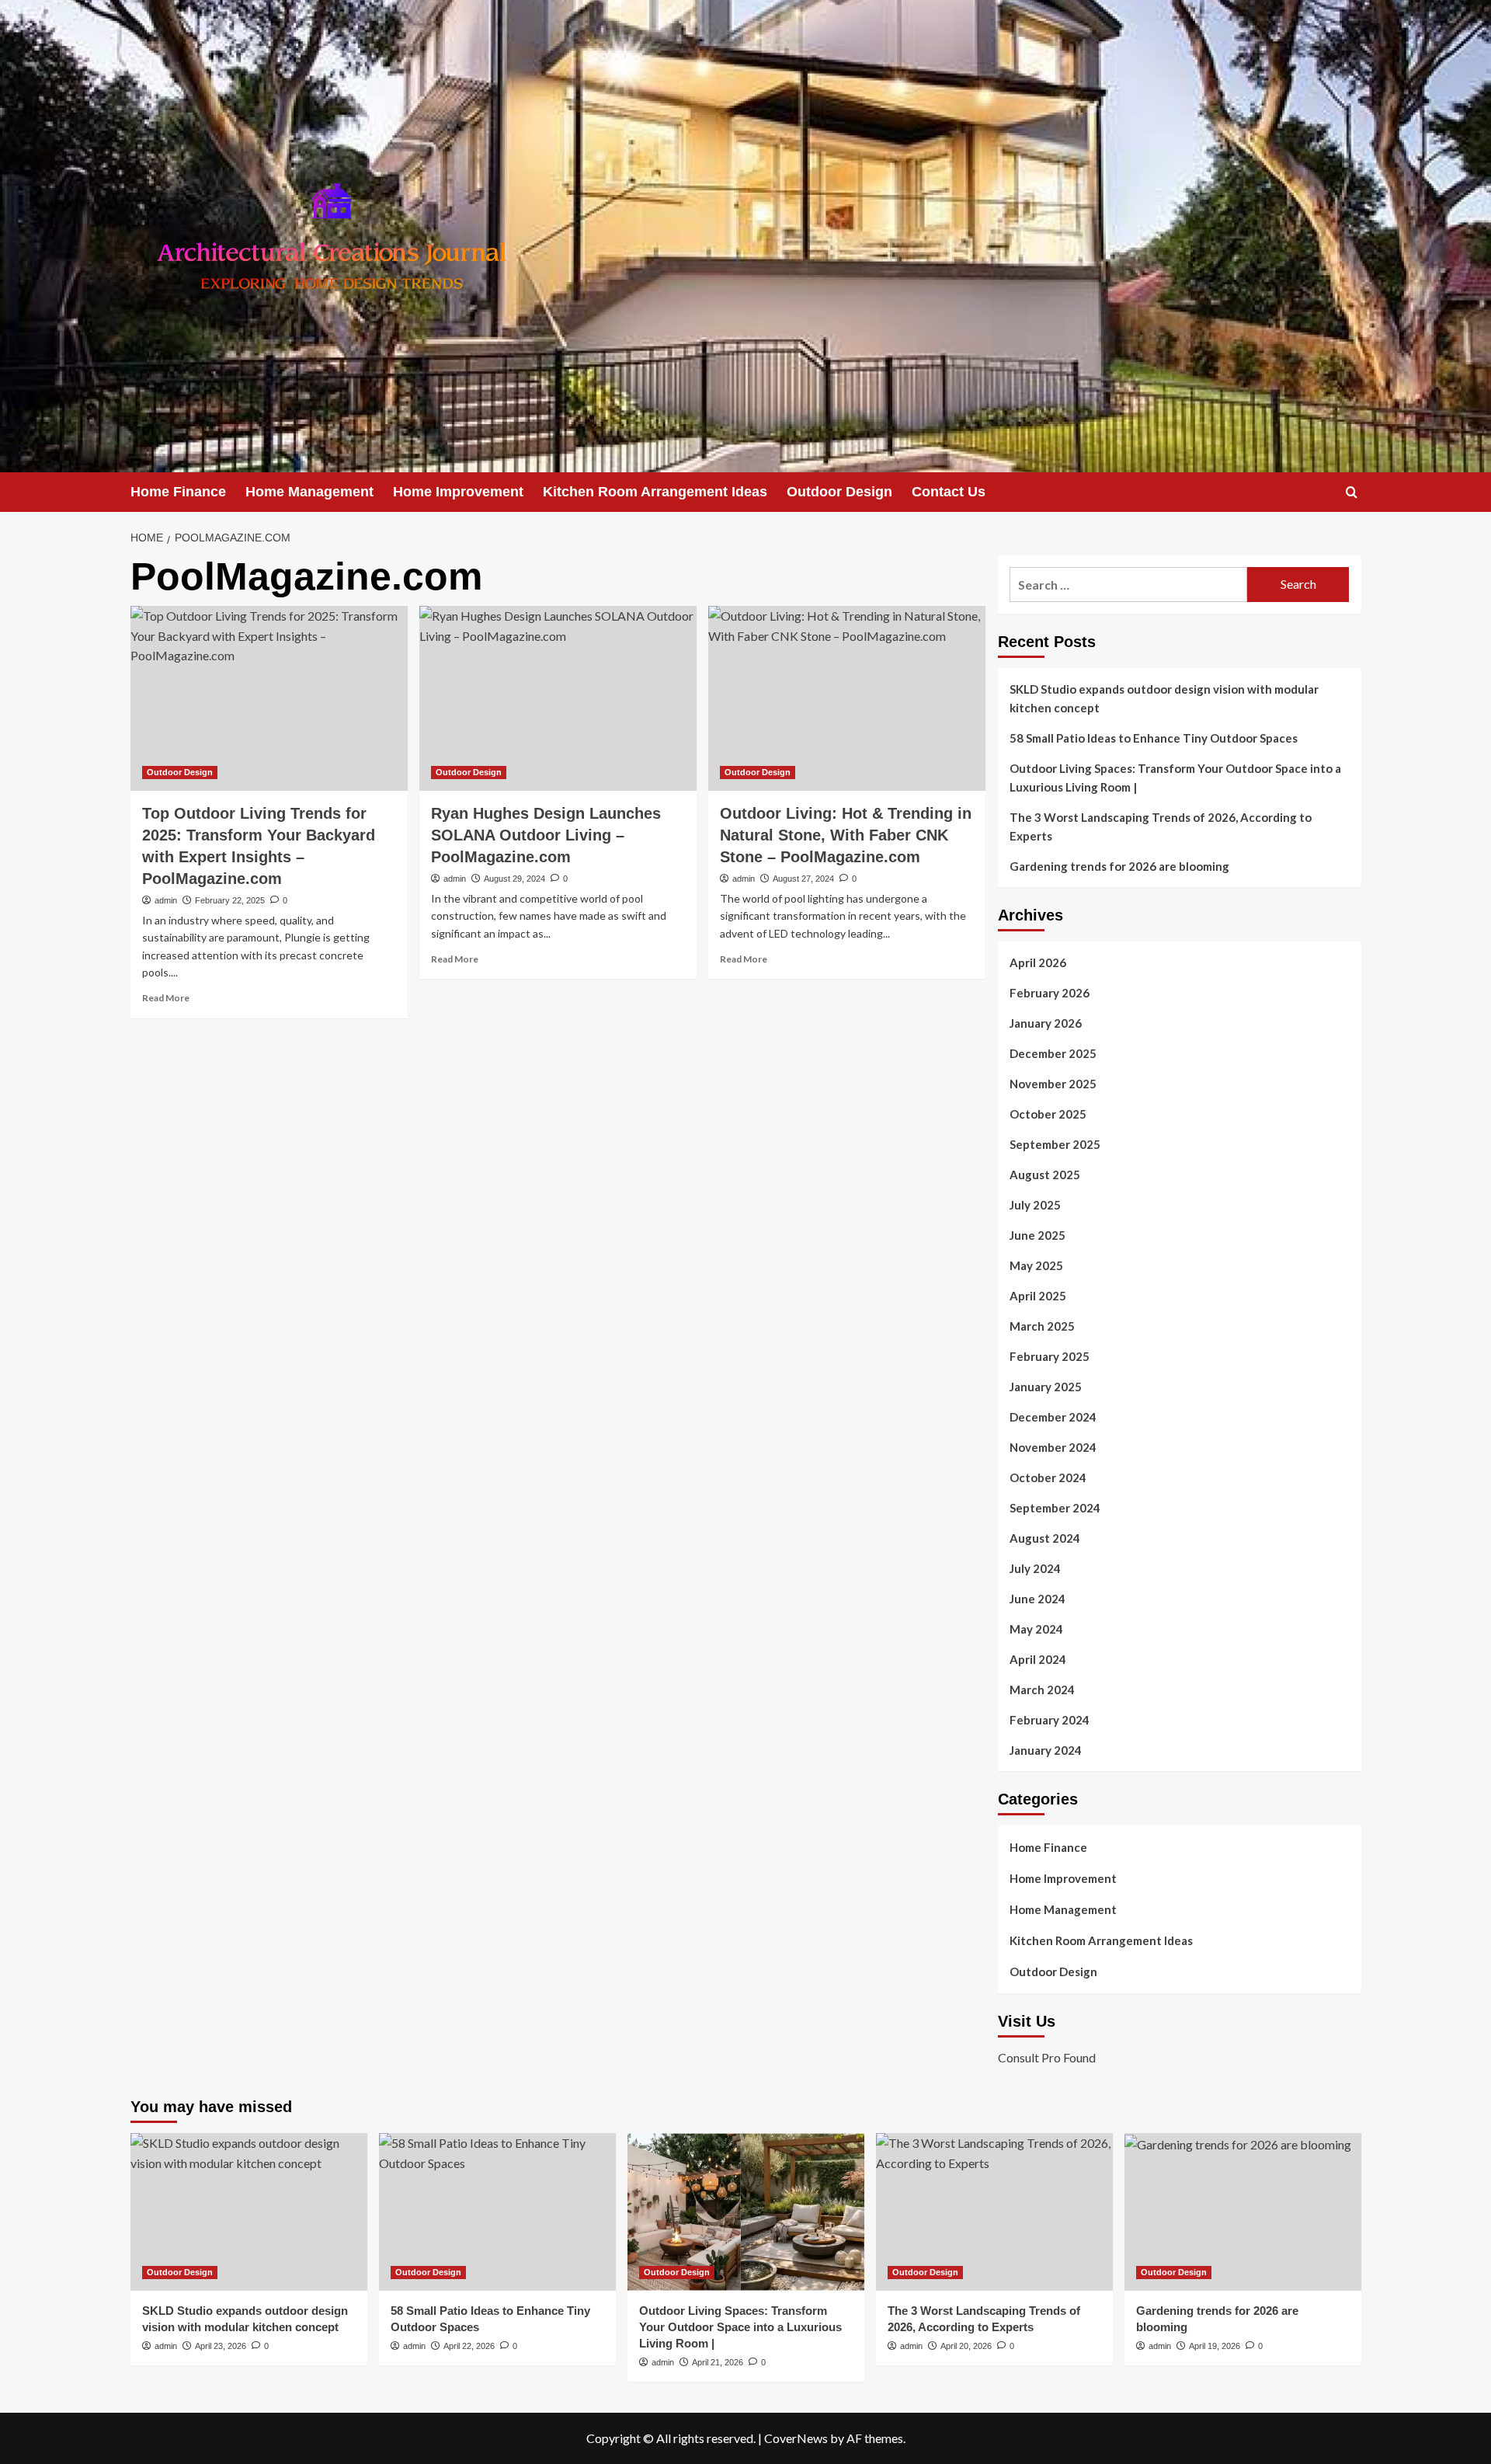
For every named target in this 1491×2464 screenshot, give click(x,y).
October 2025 (1048, 1114)
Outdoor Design (839, 492)
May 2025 (1036, 1265)
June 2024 (1037, 1599)
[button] (1352, 492)
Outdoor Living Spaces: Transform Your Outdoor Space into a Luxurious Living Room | (1175, 778)
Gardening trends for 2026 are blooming (1119, 866)
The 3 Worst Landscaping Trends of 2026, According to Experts (1161, 827)
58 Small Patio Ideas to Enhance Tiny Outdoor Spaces (1154, 738)
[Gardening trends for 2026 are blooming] (1243, 2212)
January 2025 (1046, 1387)
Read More (166, 998)
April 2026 (1038, 962)
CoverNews (796, 2438)
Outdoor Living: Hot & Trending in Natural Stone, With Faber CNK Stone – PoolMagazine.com (846, 835)
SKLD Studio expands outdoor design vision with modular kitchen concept (1164, 698)
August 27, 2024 (803, 879)
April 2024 (1038, 1659)
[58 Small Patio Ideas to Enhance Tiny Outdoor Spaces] (497, 2212)
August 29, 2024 (514, 879)
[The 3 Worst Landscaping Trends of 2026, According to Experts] (994, 2212)
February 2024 (1050, 1720)
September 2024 (1055, 1508)
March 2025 (1042, 1326)
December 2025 (1053, 1053)
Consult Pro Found (1047, 2057)
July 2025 (1035, 1205)
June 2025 (1037, 1235)
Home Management (309, 492)
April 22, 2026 (469, 2346)
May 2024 (1036, 1629)
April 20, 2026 (966, 2346)
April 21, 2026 (718, 2362)
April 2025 (1038, 1296)
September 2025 (1055, 1144)
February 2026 (1050, 993)
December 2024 (1053, 1417)
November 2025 (1053, 1084)
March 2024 (1042, 1690)
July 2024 (1035, 1568)
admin (166, 900)
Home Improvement (458, 492)
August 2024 (1045, 1538)
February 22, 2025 (230, 900)
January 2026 (1046, 1023)
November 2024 (1053, 1447)
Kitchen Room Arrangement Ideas (655, 492)
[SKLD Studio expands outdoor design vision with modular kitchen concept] (249, 2212)
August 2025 (1045, 1175)
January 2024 (1046, 1750)
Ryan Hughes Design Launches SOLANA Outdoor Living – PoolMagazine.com (546, 835)
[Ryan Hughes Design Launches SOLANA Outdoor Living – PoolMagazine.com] (558, 698)
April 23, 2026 (221, 2346)
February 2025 (1050, 1356)
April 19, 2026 (1215, 2346)
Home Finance (178, 492)
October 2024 (1048, 1477)
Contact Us (949, 492)
